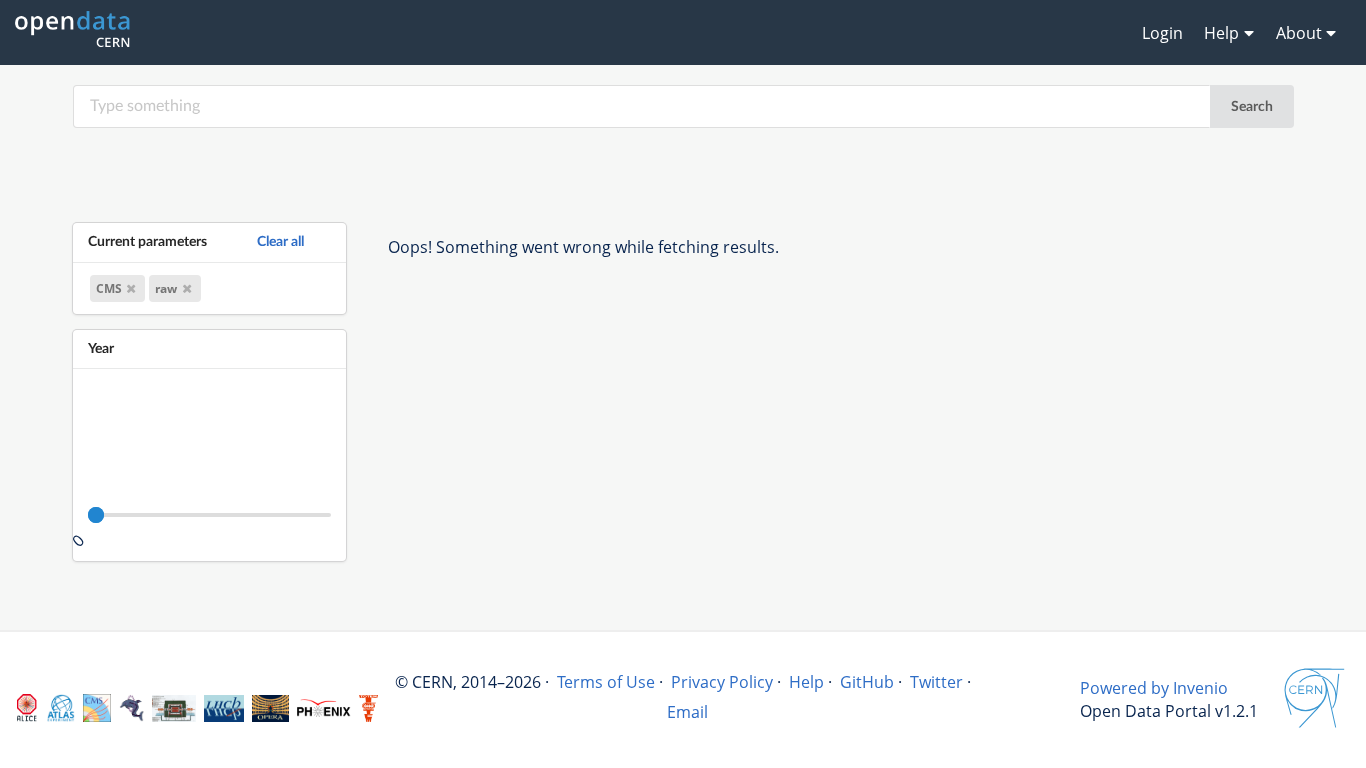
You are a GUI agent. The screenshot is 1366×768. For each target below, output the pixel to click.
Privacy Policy (722, 682)
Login (1162, 33)
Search (1252, 107)
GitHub (867, 682)
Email (687, 712)
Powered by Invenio (1154, 688)
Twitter (936, 682)
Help (806, 682)
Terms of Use (606, 682)
